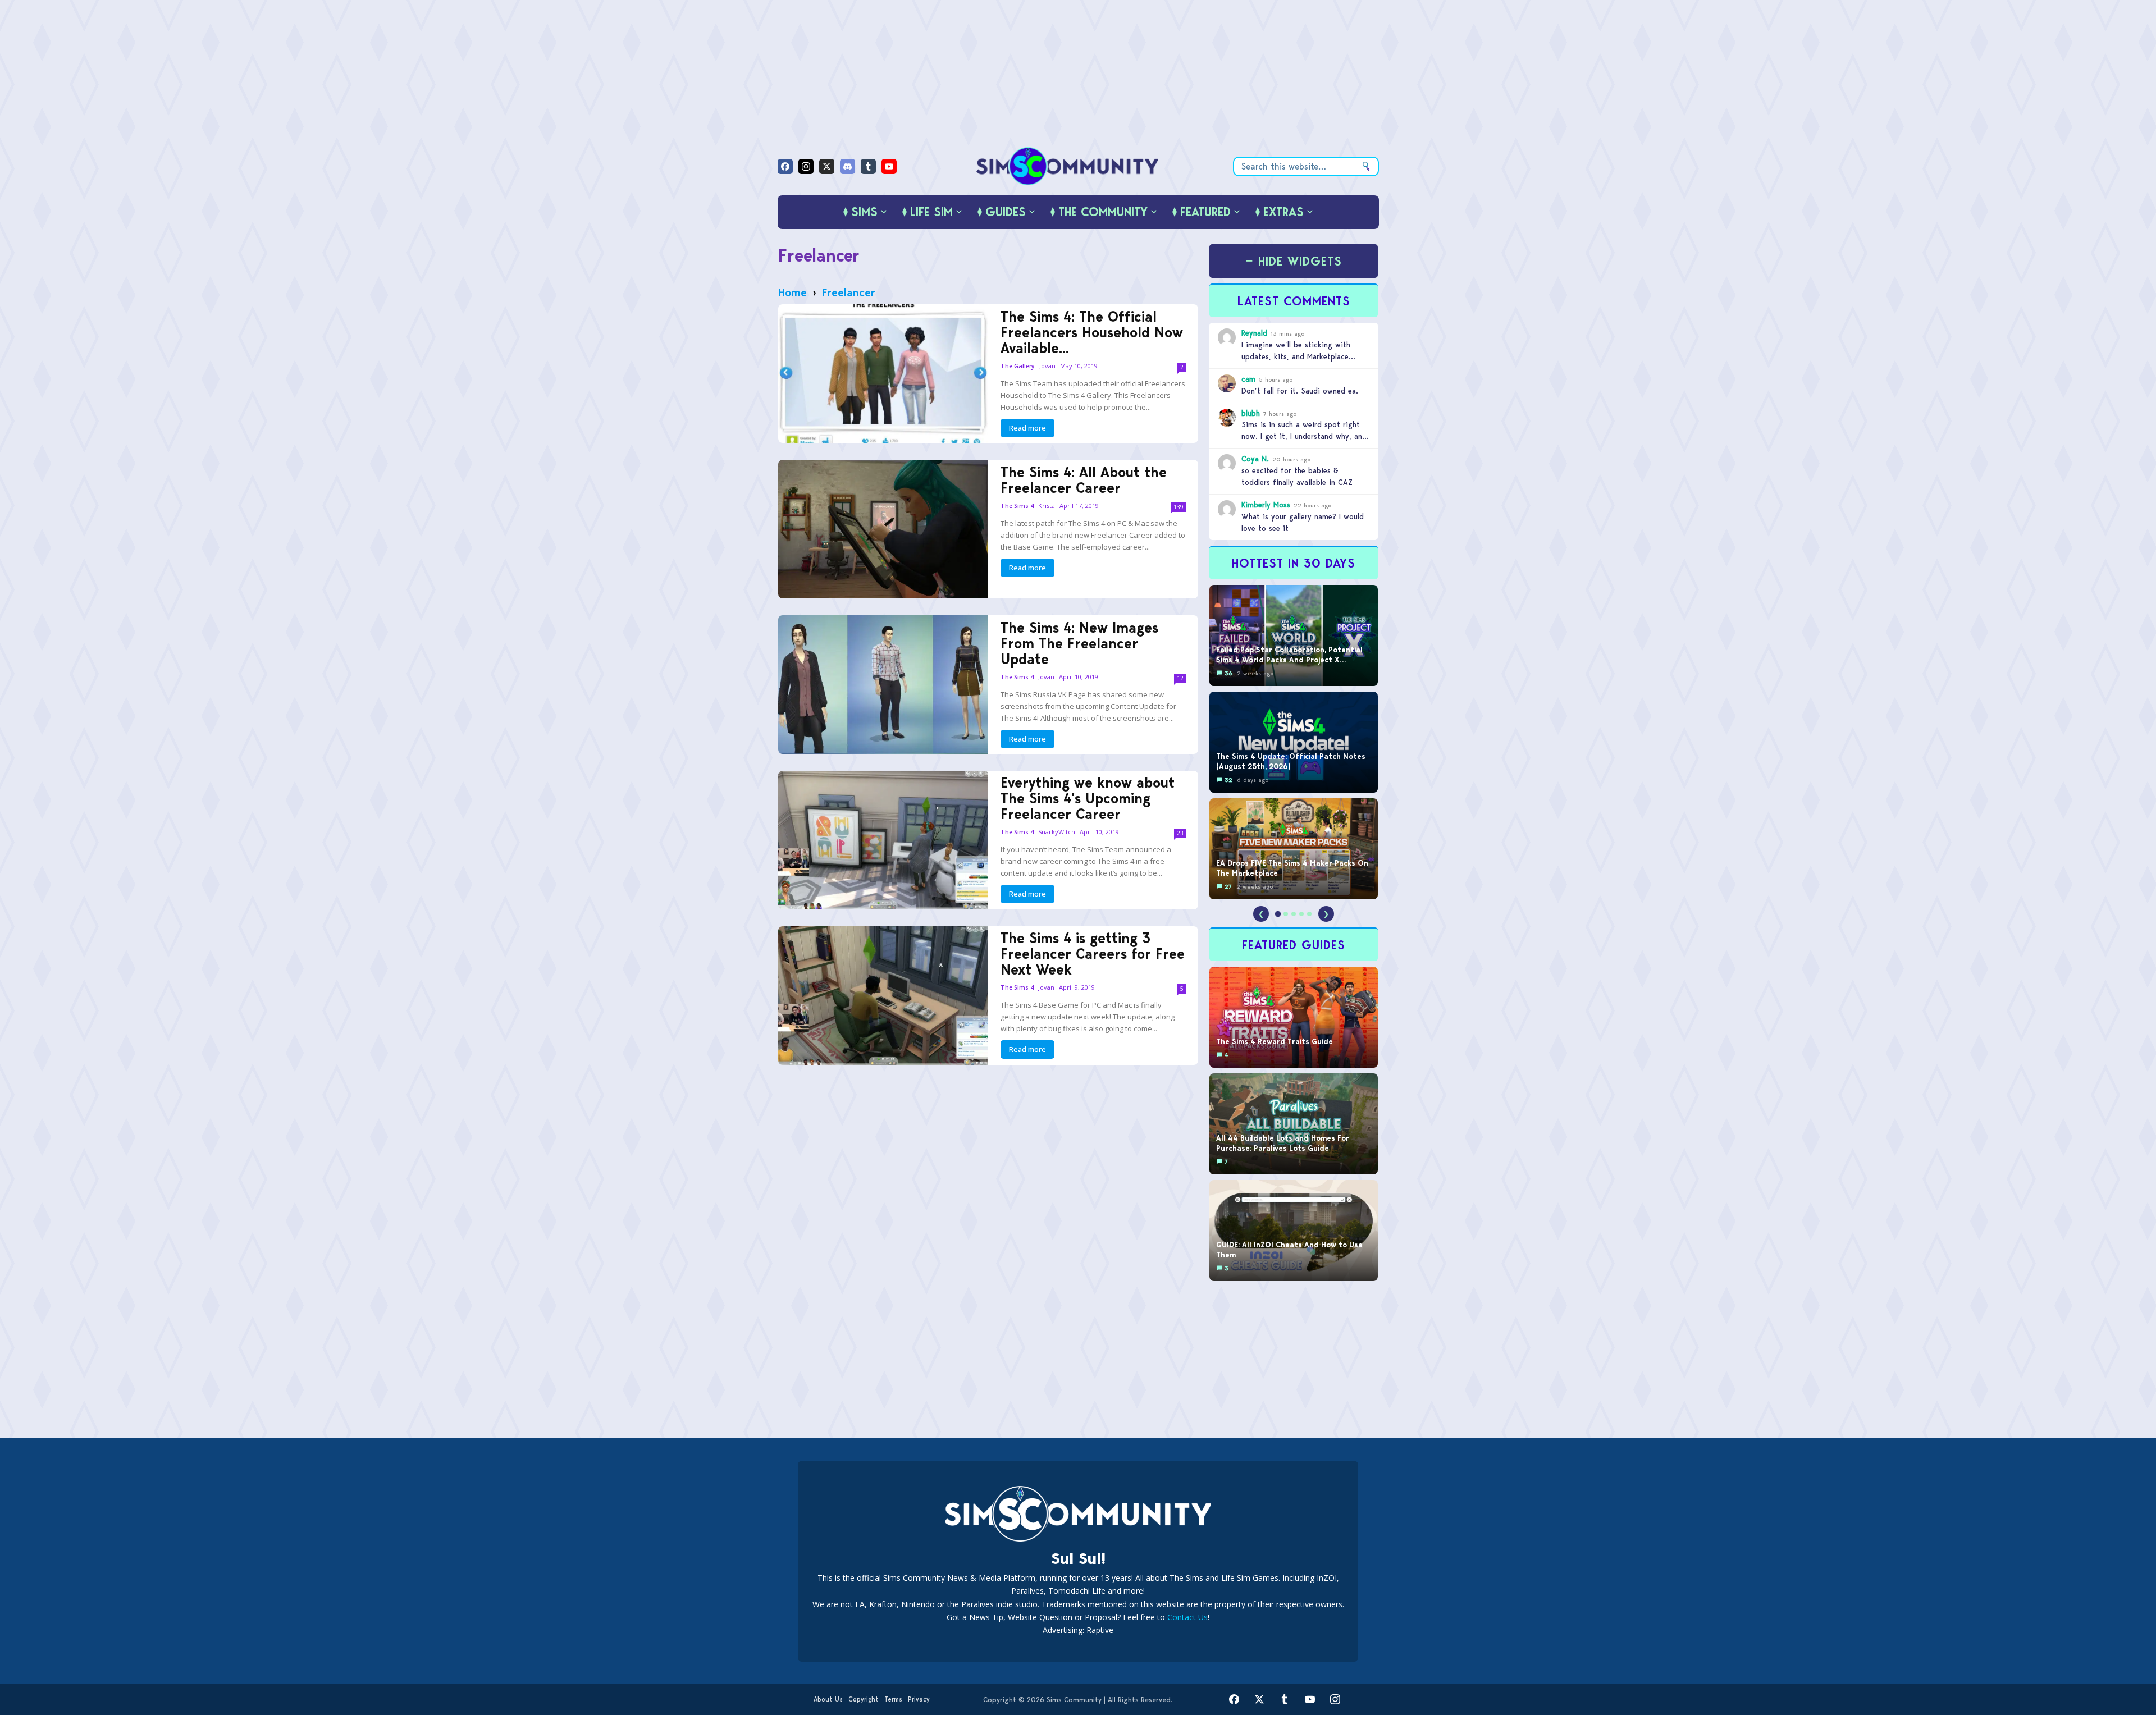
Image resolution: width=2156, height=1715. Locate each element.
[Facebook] (785, 166)
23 (1180, 833)
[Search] (1366, 166)
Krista (1047, 506)
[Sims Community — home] (1068, 166)
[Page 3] (1294, 914)
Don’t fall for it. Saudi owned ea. (1300, 391)
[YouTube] (889, 166)
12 (1180, 678)
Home (792, 292)
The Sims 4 (1017, 506)
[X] (827, 166)
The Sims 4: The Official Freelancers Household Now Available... (1092, 332)
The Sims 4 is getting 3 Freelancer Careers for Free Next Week (1093, 954)
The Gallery (1018, 366)
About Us (828, 1699)
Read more (1027, 428)
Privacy (919, 1699)
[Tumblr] (868, 166)
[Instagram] (806, 166)
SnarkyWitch (1057, 832)
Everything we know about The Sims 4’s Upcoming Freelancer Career (1088, 798)
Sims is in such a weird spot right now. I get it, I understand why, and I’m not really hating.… (1304, 436)
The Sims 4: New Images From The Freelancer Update (1079, 643)
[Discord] (848, 166)
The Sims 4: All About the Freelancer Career (1084, 480)
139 (1179, 507)
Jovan (1047, 366)
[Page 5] (1309, 914)
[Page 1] (1278, 914)
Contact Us (1187, 1617)
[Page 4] (1301, 914)
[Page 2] (1286, 914)
